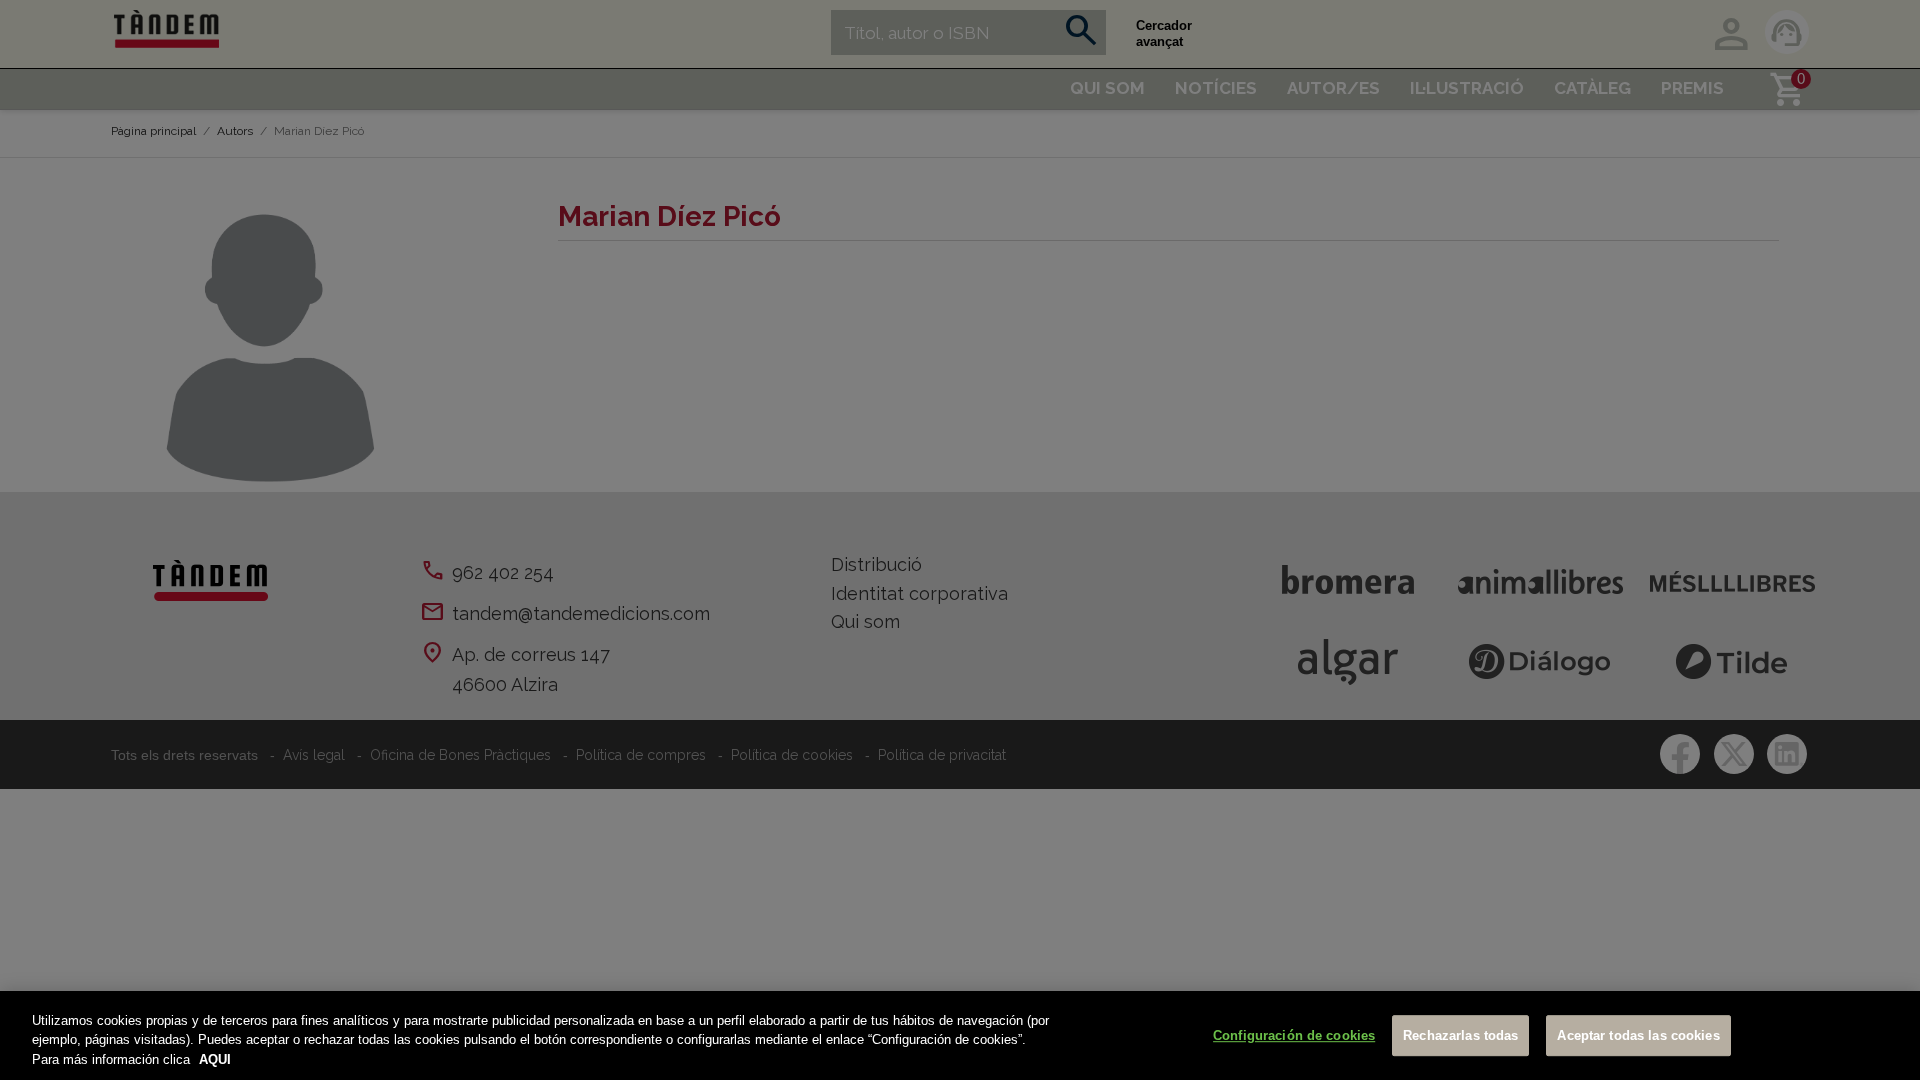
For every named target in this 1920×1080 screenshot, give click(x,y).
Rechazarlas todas (1460, 1035)
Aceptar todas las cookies (1638, 1035)
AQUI (215, 1059)
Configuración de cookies (1294, 1035)
